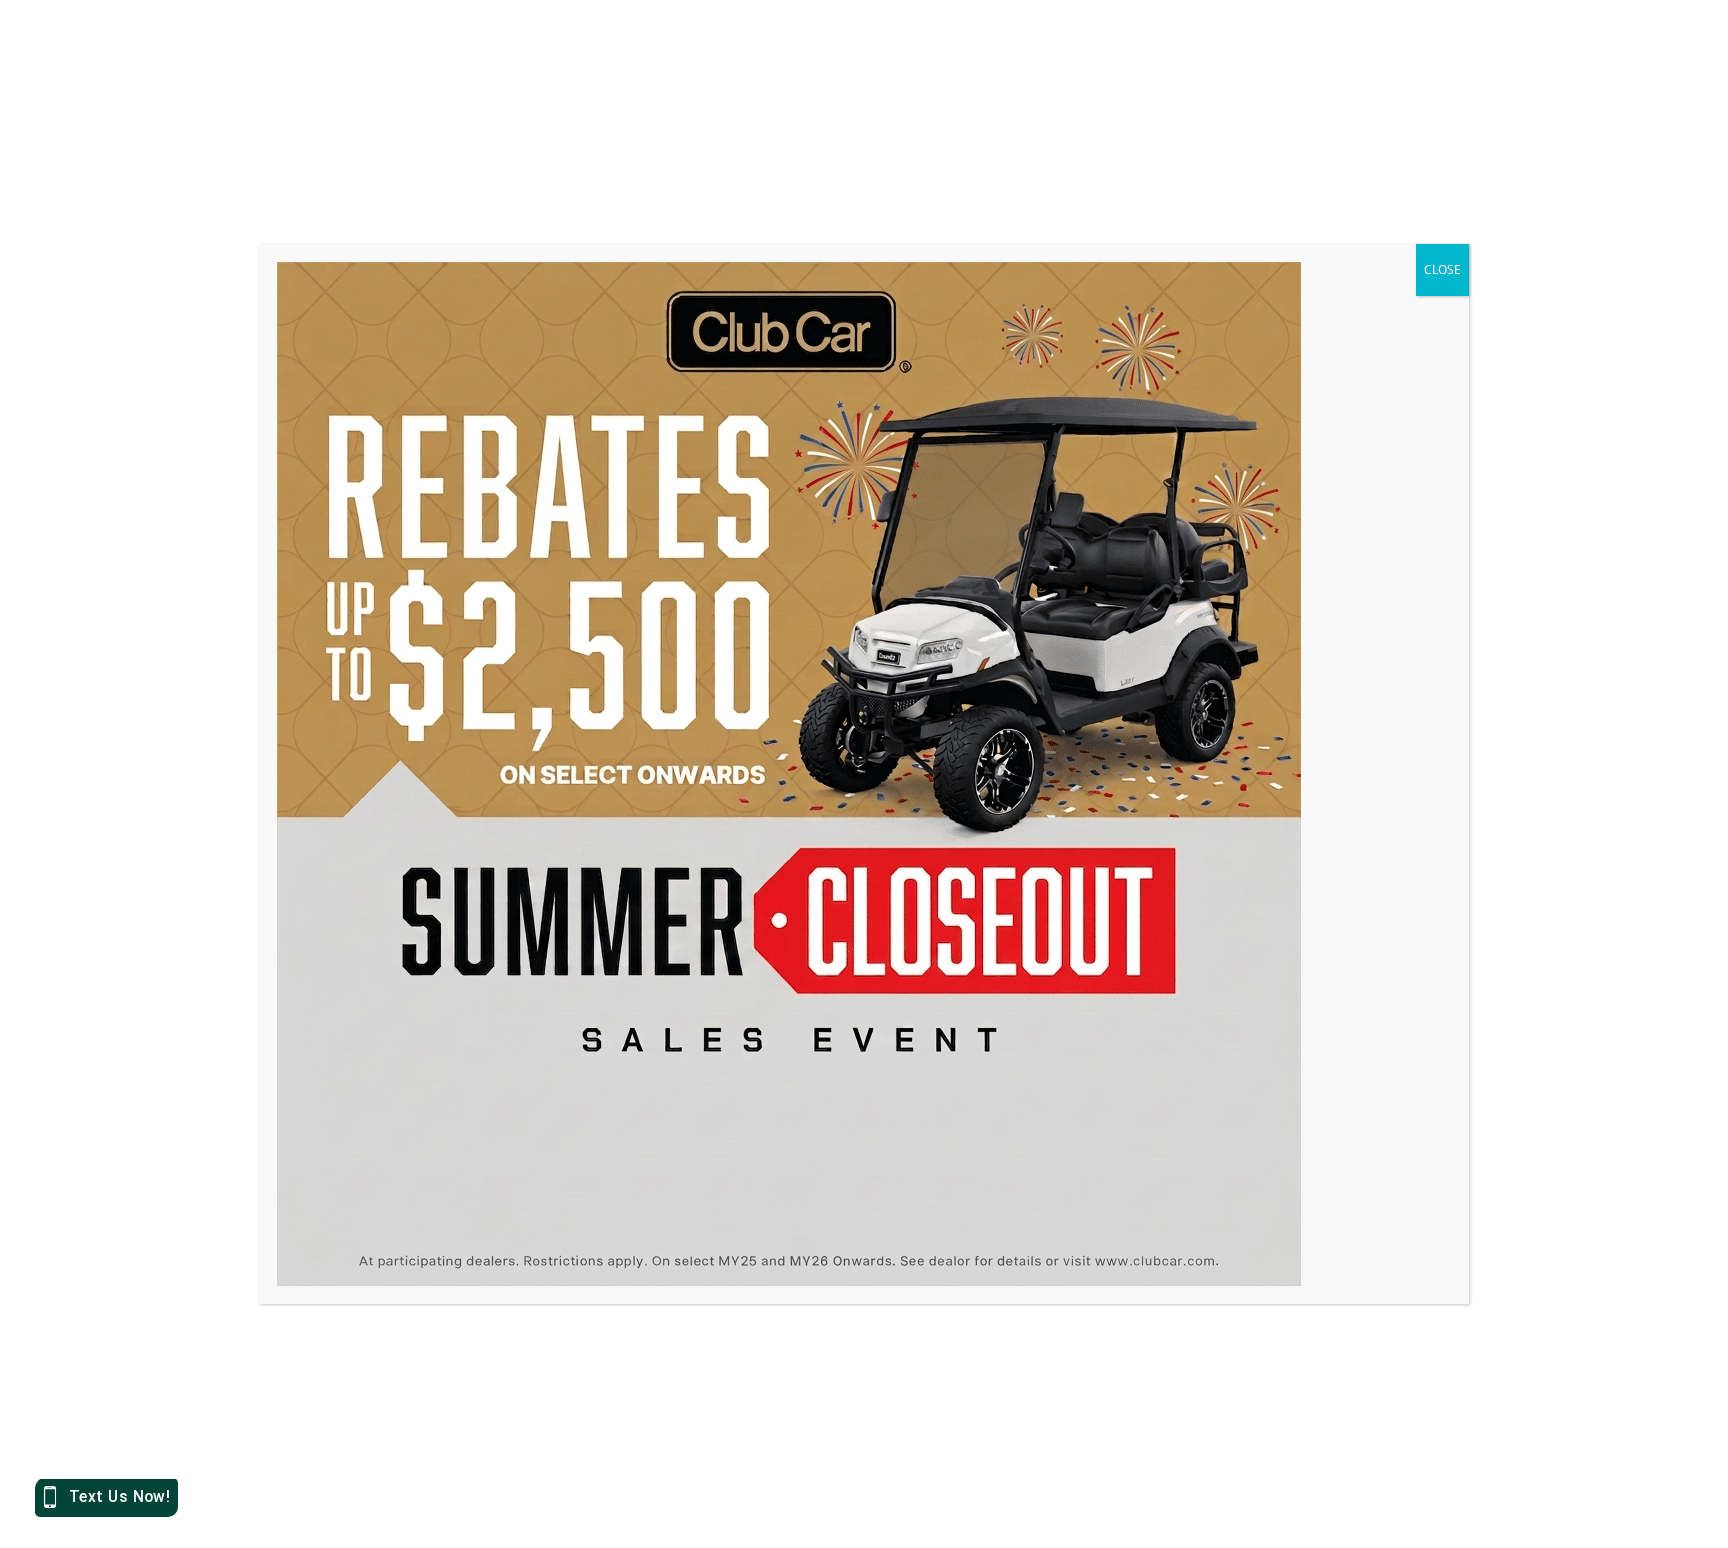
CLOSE (1442, 269)
